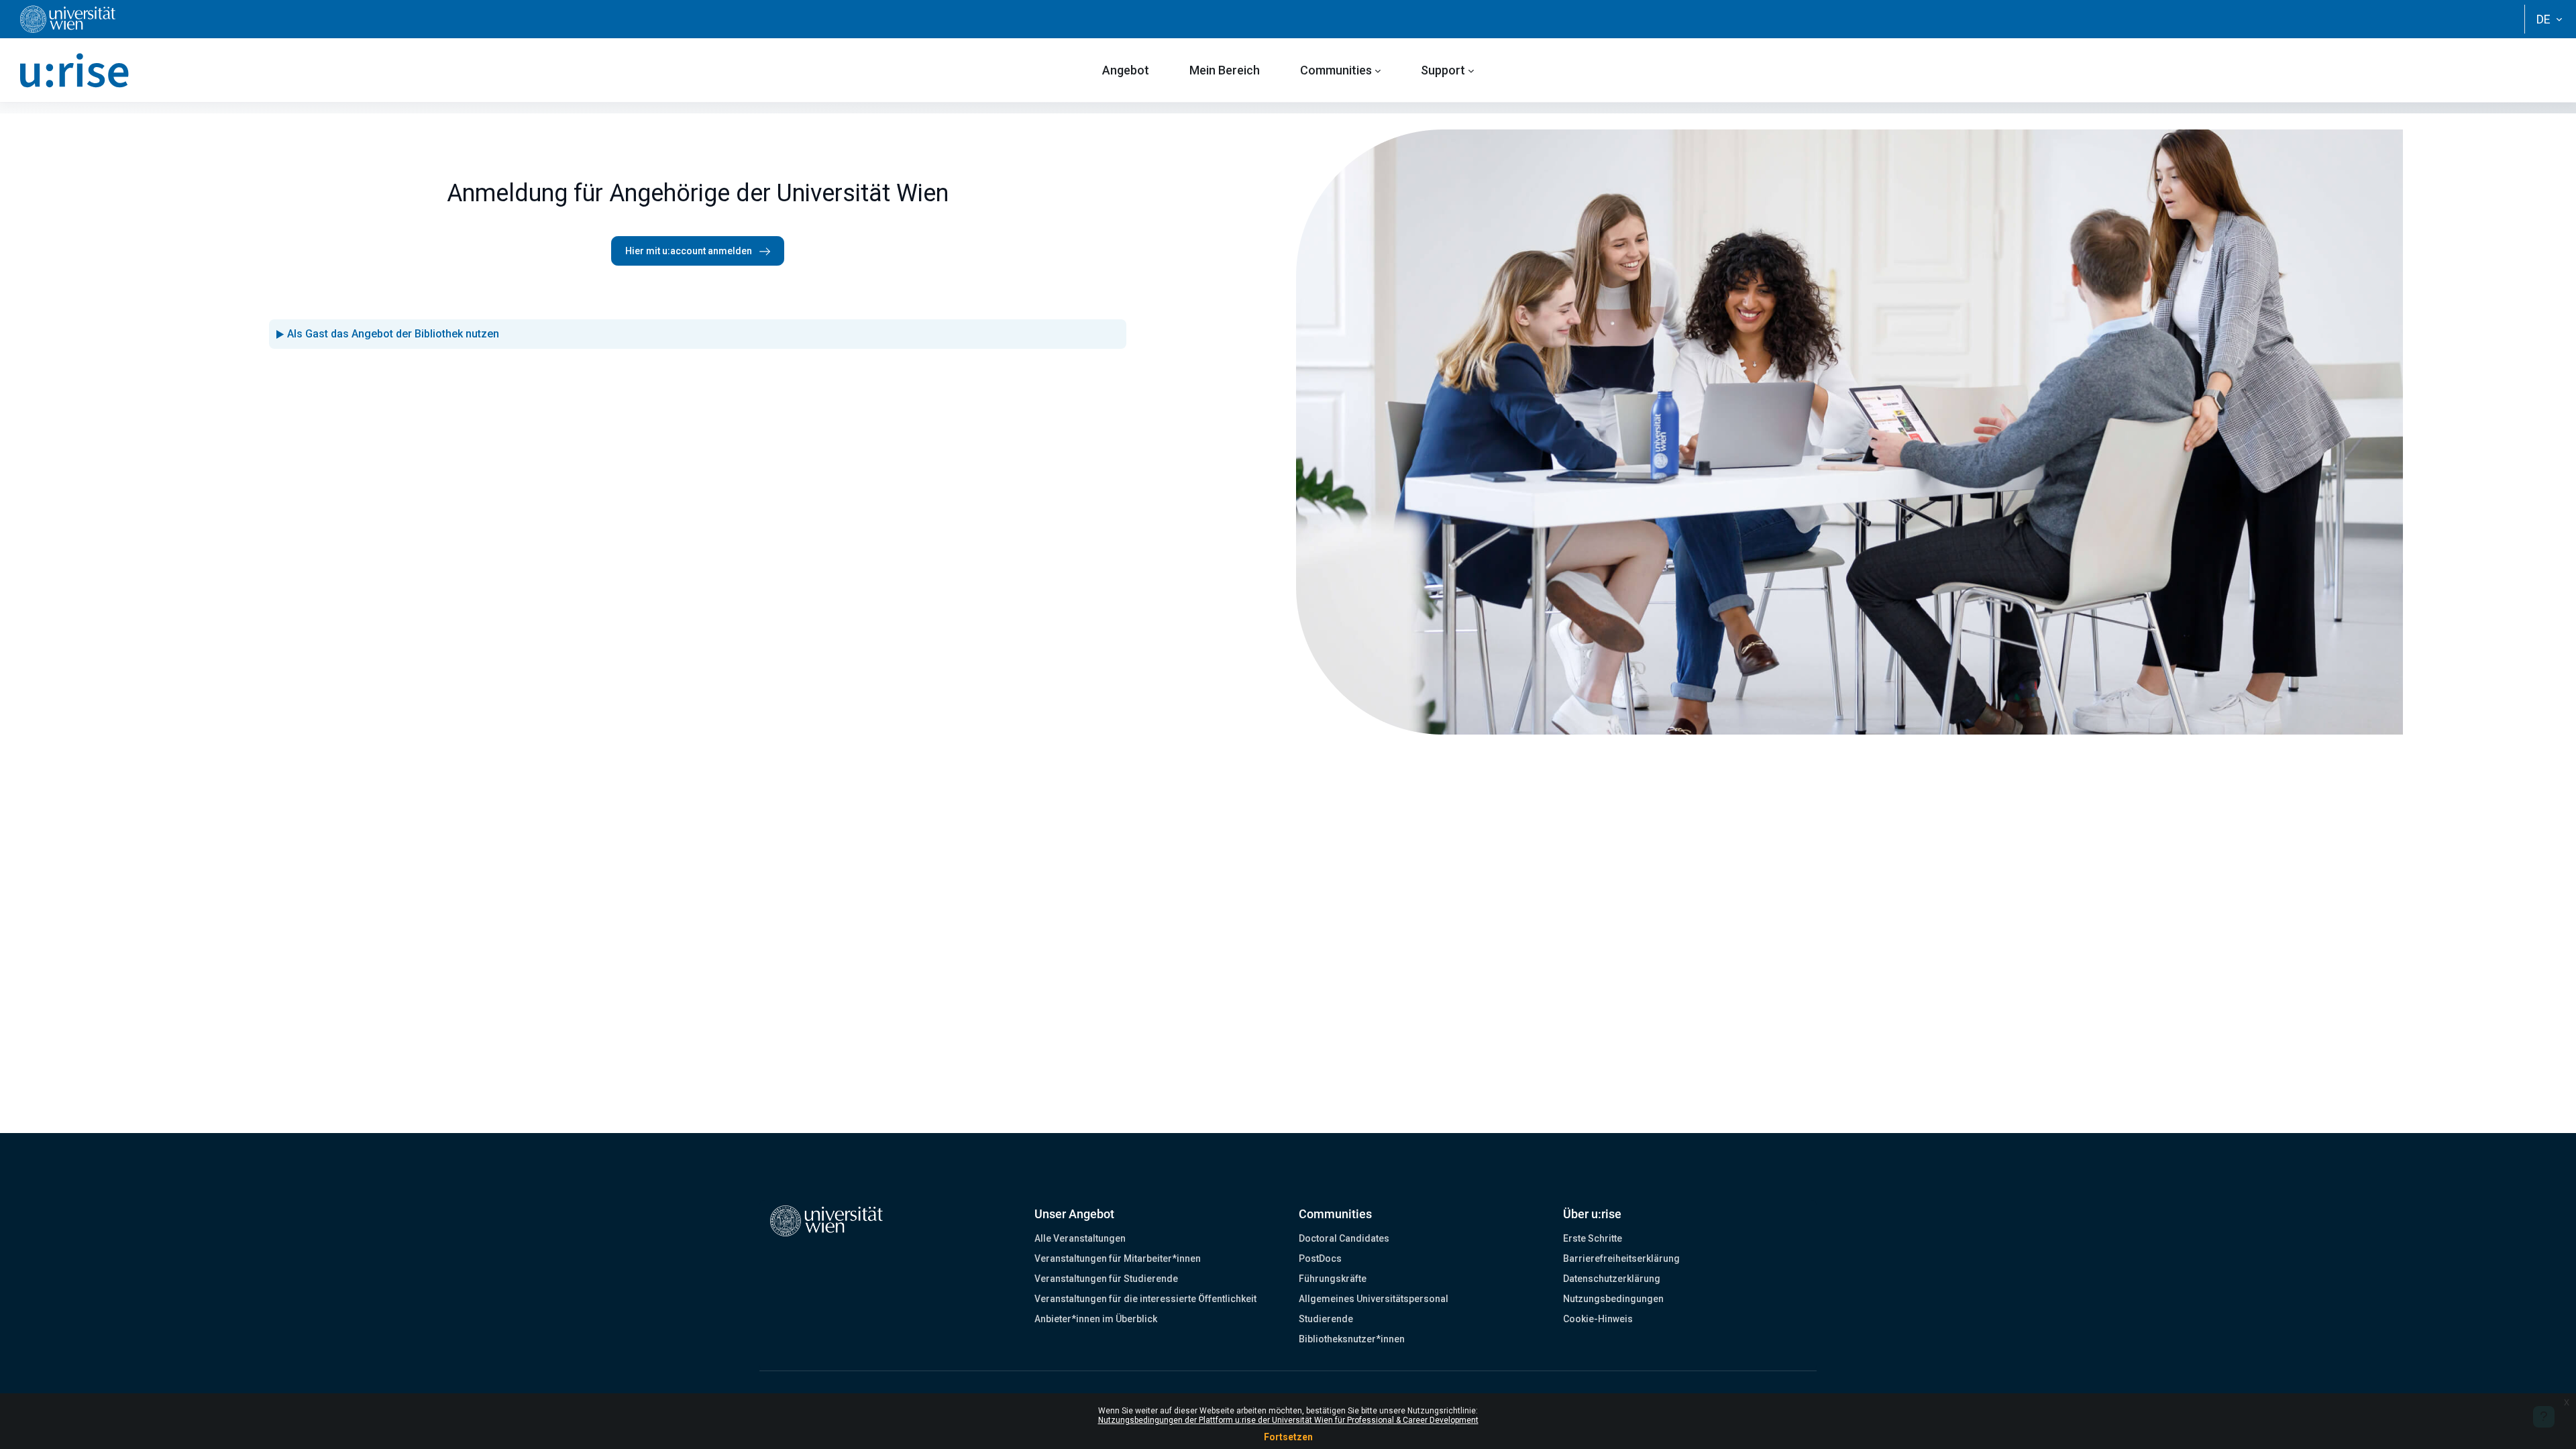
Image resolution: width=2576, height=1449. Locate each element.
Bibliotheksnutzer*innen (1352, 1339)
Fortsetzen (1288, 1437)
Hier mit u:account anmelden (690, 251)
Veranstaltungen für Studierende (1106, 1279)
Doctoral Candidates (1344, 1238)
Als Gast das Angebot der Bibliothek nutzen (393, 334)
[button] (2549, 19)
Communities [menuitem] (1336, 70)
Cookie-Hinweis (1598, 1319)
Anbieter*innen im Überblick (1096, 1319)
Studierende (1326, 1319)
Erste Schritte (1593, 1238)
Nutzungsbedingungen (1613, 1299)
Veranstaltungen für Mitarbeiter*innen (1118, 1258)
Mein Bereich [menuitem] (1225, 70)
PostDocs (1320, 1258)
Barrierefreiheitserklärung (1621, 1258)
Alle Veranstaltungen (1080, 1238)
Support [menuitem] (1443, 70)
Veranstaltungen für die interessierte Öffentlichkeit (1145, 1299)
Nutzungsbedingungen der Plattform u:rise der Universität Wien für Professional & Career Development (1288, 1420)
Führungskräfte (1333, 1279)
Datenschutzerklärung (1612, 1279)
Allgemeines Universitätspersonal (1374, 1299)
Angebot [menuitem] (1126, 70)
